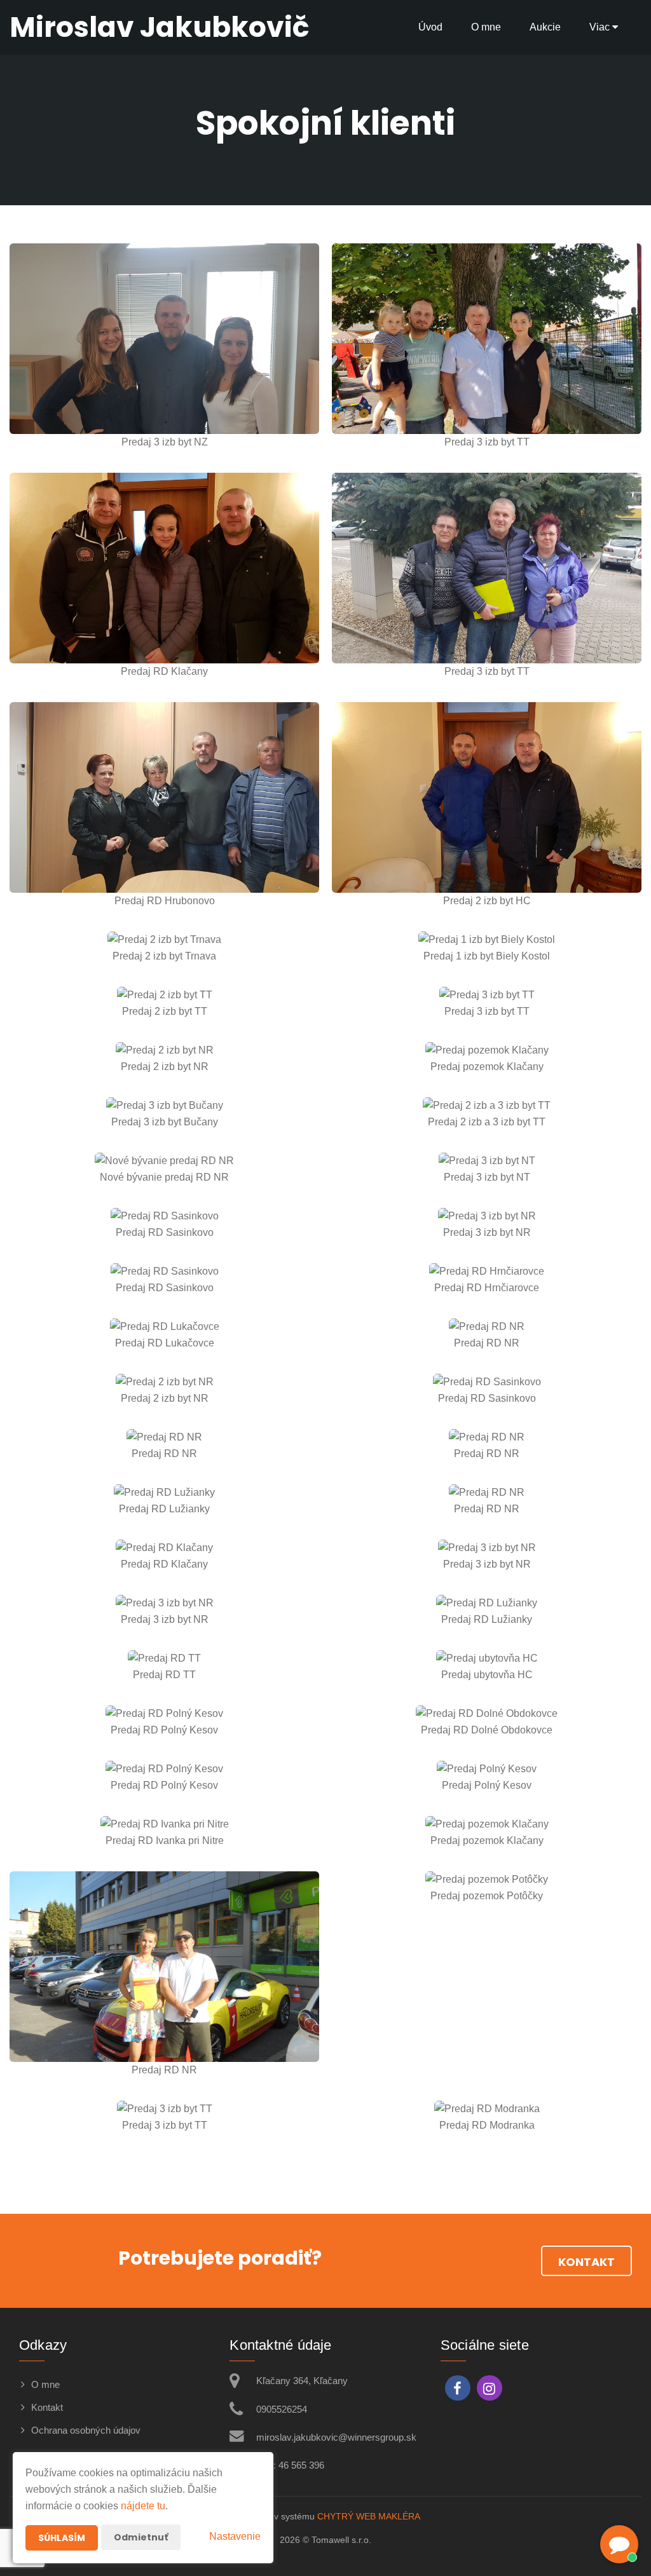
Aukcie (545, 27)
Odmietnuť (141, 2537)
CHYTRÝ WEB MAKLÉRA (369, 2516)
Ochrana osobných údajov (86, 2430)
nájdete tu (143, 2506)
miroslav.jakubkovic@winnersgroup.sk (336, 2437)
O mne (486, 27)
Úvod (430, 27)
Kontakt (586, 2262)
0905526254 (282, 2409)
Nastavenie (235, 2536)
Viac (601, 27)
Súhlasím (62, 2538)
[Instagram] (490, 2388)
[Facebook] (458, 2388)
